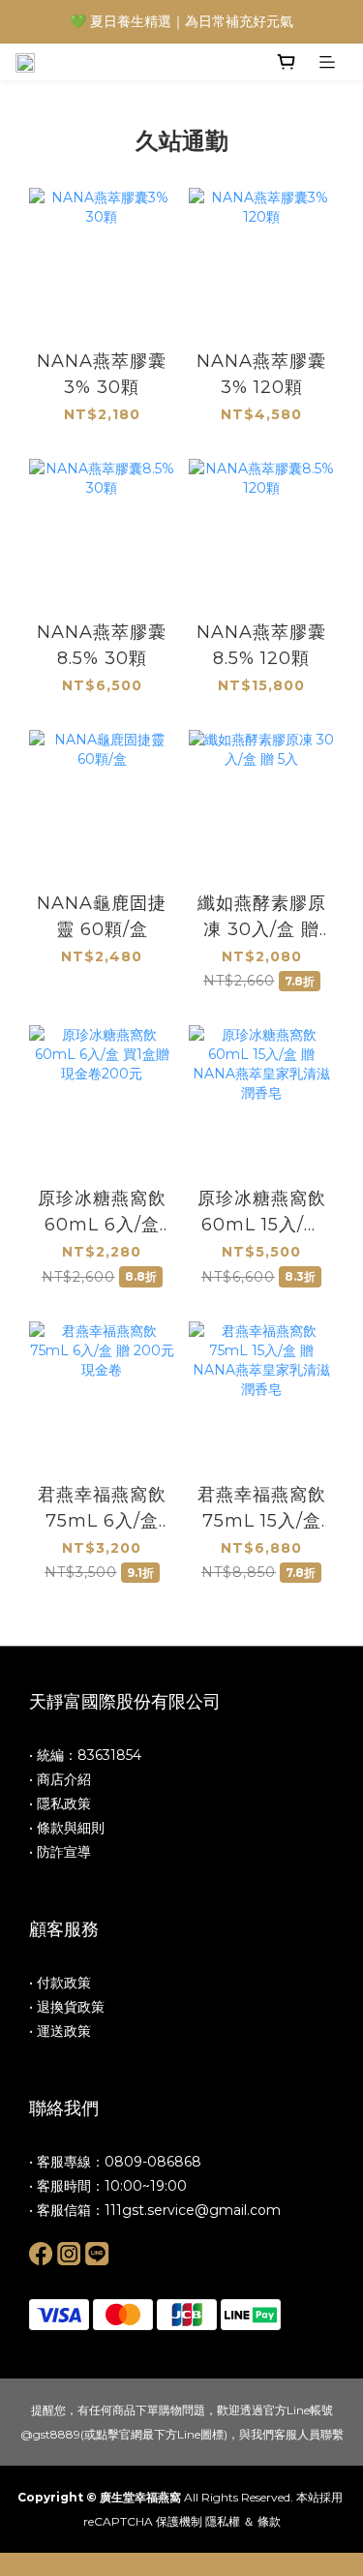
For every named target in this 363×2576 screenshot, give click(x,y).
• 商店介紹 (60, 1779)
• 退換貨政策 (67, 2007)
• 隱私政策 (60, 1803)
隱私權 (223, 2521)
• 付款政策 (60, 1983)
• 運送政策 (60, 2031)
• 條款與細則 (67, 1828)
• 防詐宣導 (60, 1852)
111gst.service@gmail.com (193, 2210)
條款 (269, 2521)
